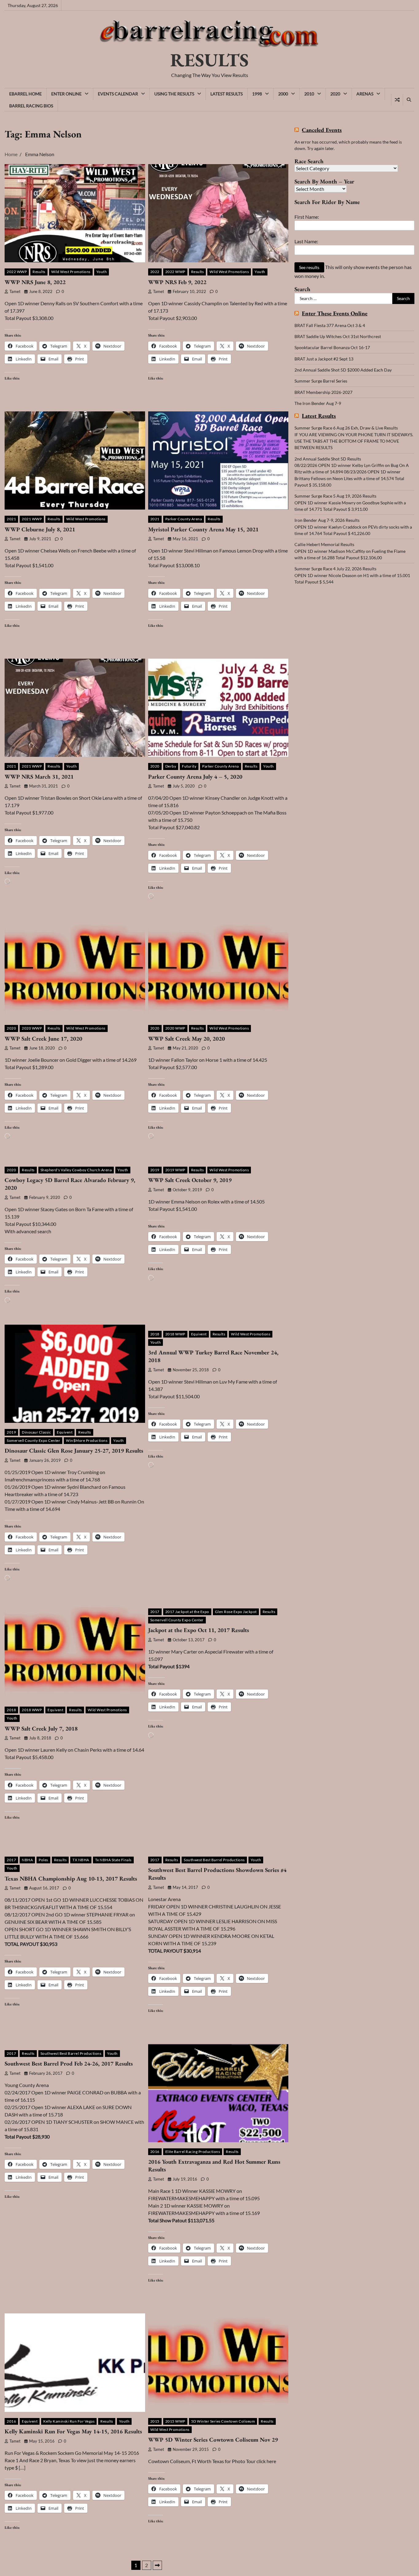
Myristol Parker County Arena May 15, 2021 (203, 529)
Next (157, 2565)
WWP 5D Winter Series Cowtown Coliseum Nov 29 (213, 2440)
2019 (155, 1170)
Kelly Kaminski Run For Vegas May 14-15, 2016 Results (73, 2431)
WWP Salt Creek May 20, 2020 (186, 1039)
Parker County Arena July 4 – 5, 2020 (195, 777)
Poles (43, 1860)
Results (39, 272)
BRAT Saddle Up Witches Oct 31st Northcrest (338, 336)
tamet (15, 292)
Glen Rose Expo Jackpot (236, 1612)
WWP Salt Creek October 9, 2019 (190, 1180)
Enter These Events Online (335, 314)
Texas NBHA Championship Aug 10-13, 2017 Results (71, 1879)
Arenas (365, 94)
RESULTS (209, 60)
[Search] (409, 100)
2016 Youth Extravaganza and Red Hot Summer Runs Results (214, 2166)
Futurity (189, 766)
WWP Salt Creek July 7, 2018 (41, 1729)
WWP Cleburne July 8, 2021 (40, 529)
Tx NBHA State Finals (113, 1860)
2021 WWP (32, 519)
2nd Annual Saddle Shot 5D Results (328, 459)
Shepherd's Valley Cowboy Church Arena (76, 1170)
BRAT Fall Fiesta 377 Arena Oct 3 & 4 (330, 325)
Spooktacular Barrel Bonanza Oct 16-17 (332, 347)
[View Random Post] (397, 100)
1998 (257, 94)
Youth (102, 272)
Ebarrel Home (25, 94)
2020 (335, 94)
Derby (171, 766)
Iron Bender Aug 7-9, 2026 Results (327, 520)
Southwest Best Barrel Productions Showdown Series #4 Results (217, 1874)
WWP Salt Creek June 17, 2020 (43, 1039)
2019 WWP (175, 1170)
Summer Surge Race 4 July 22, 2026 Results (335, 569)
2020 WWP (32, 1028)
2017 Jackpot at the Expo (187, 1612)
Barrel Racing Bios (31, 106)
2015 (155, 2421)
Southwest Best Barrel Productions (214, 1860)
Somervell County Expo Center (33, 1440)
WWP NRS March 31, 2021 (39, 777)
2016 (155, 2152)
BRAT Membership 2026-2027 (323, 392)
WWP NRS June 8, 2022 (35, 282)
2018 (155, 1334)
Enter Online (66, 94)
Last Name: (306, 241)
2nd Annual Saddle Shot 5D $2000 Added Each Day (343, 370)
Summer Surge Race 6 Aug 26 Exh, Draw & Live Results (346, 428)
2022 (155, 272)
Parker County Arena (184, 519)
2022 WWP (17, 272)
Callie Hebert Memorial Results (324, 544)
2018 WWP (175, 1334)
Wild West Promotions (71, 272)
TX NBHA (81, 1860)
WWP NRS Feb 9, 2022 (177, 282)
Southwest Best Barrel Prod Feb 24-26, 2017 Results (69, 2064)
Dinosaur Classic (36, 1432)
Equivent (65, 1432)
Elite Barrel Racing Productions (193, 2152)
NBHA (27, 1860)
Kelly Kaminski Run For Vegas (69, 2421)
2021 (11, 519)
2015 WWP (175, 2421)
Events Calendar (118, 94)
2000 (283, 94)
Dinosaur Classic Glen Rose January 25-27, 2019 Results (74, 1451)
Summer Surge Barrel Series (321, 381)
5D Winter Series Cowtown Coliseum (223, 2421)
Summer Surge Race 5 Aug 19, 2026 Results (335, 496)
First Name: (307, 217)
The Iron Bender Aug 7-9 (318, 403)
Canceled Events (322, 130)
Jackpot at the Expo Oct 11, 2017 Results (199, 1630)
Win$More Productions (87, 1440)
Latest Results (227, 94)
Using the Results (174, 94)
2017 (155, 1612)
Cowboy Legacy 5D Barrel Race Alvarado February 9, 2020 (70, 1184)
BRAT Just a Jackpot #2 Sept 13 (324, 359)
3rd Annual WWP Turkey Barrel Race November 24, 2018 (213, 1356)
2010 (309, 94)
